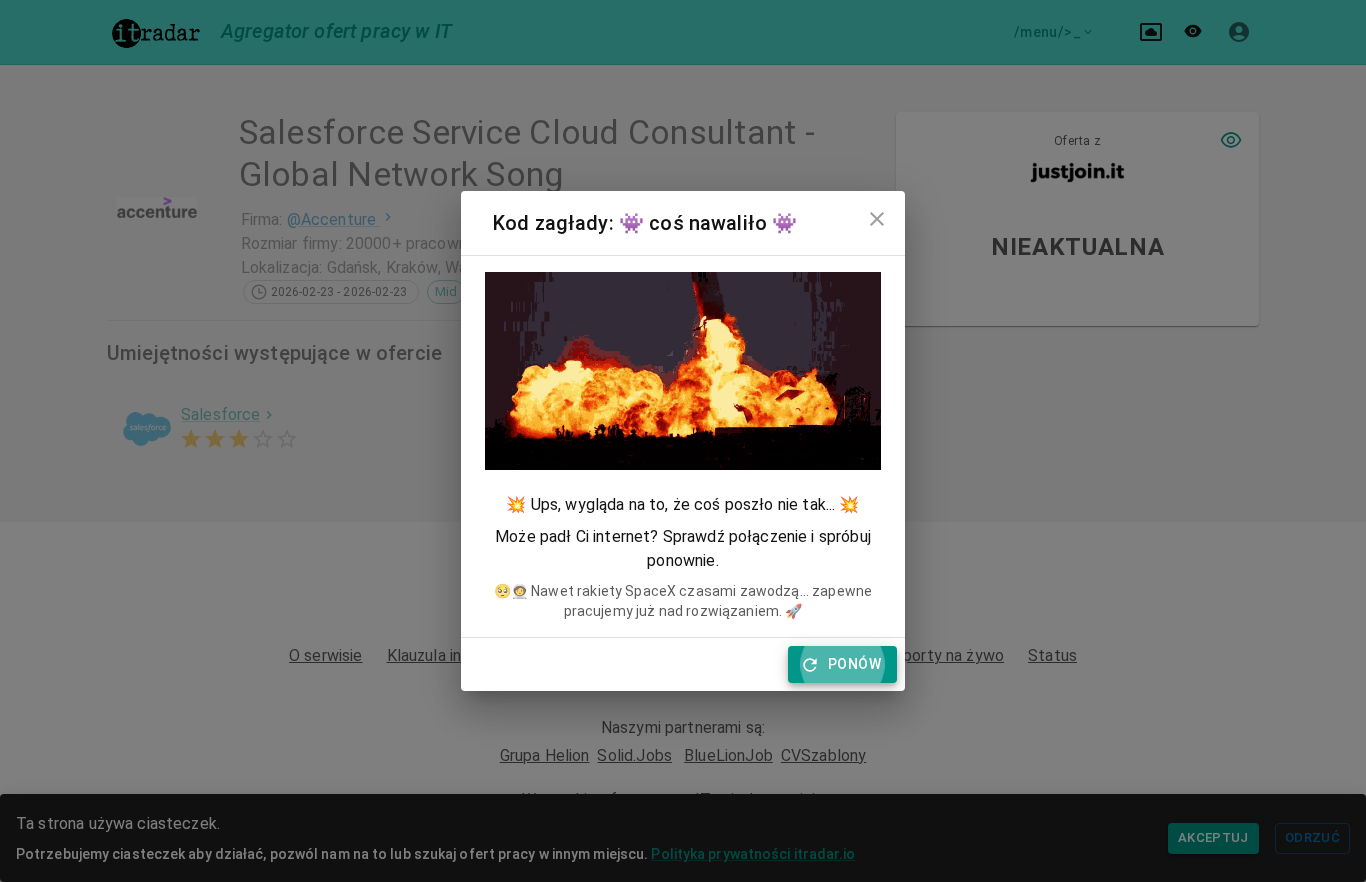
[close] (877, 219)
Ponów (854, 664)
